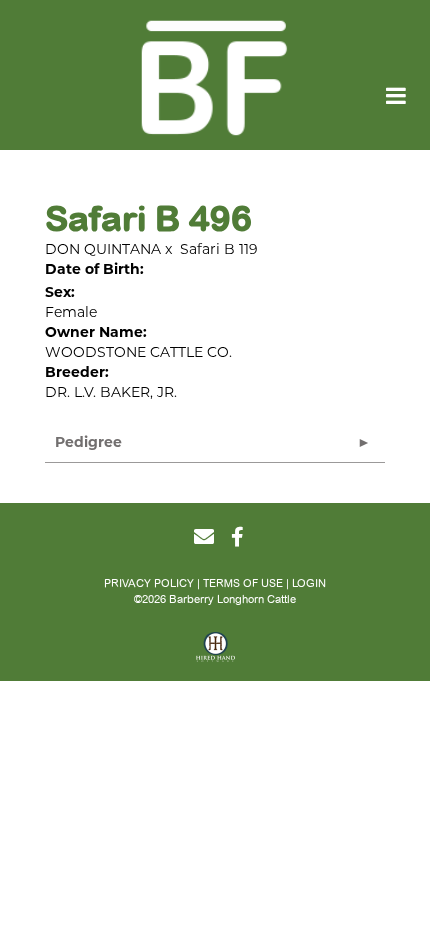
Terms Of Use (243, 583)
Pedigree (88, 442)
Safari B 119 (219, 249)
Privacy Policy (149, 583)
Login (309, 583)
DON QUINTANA (103, 249)
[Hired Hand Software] (215, 654)
